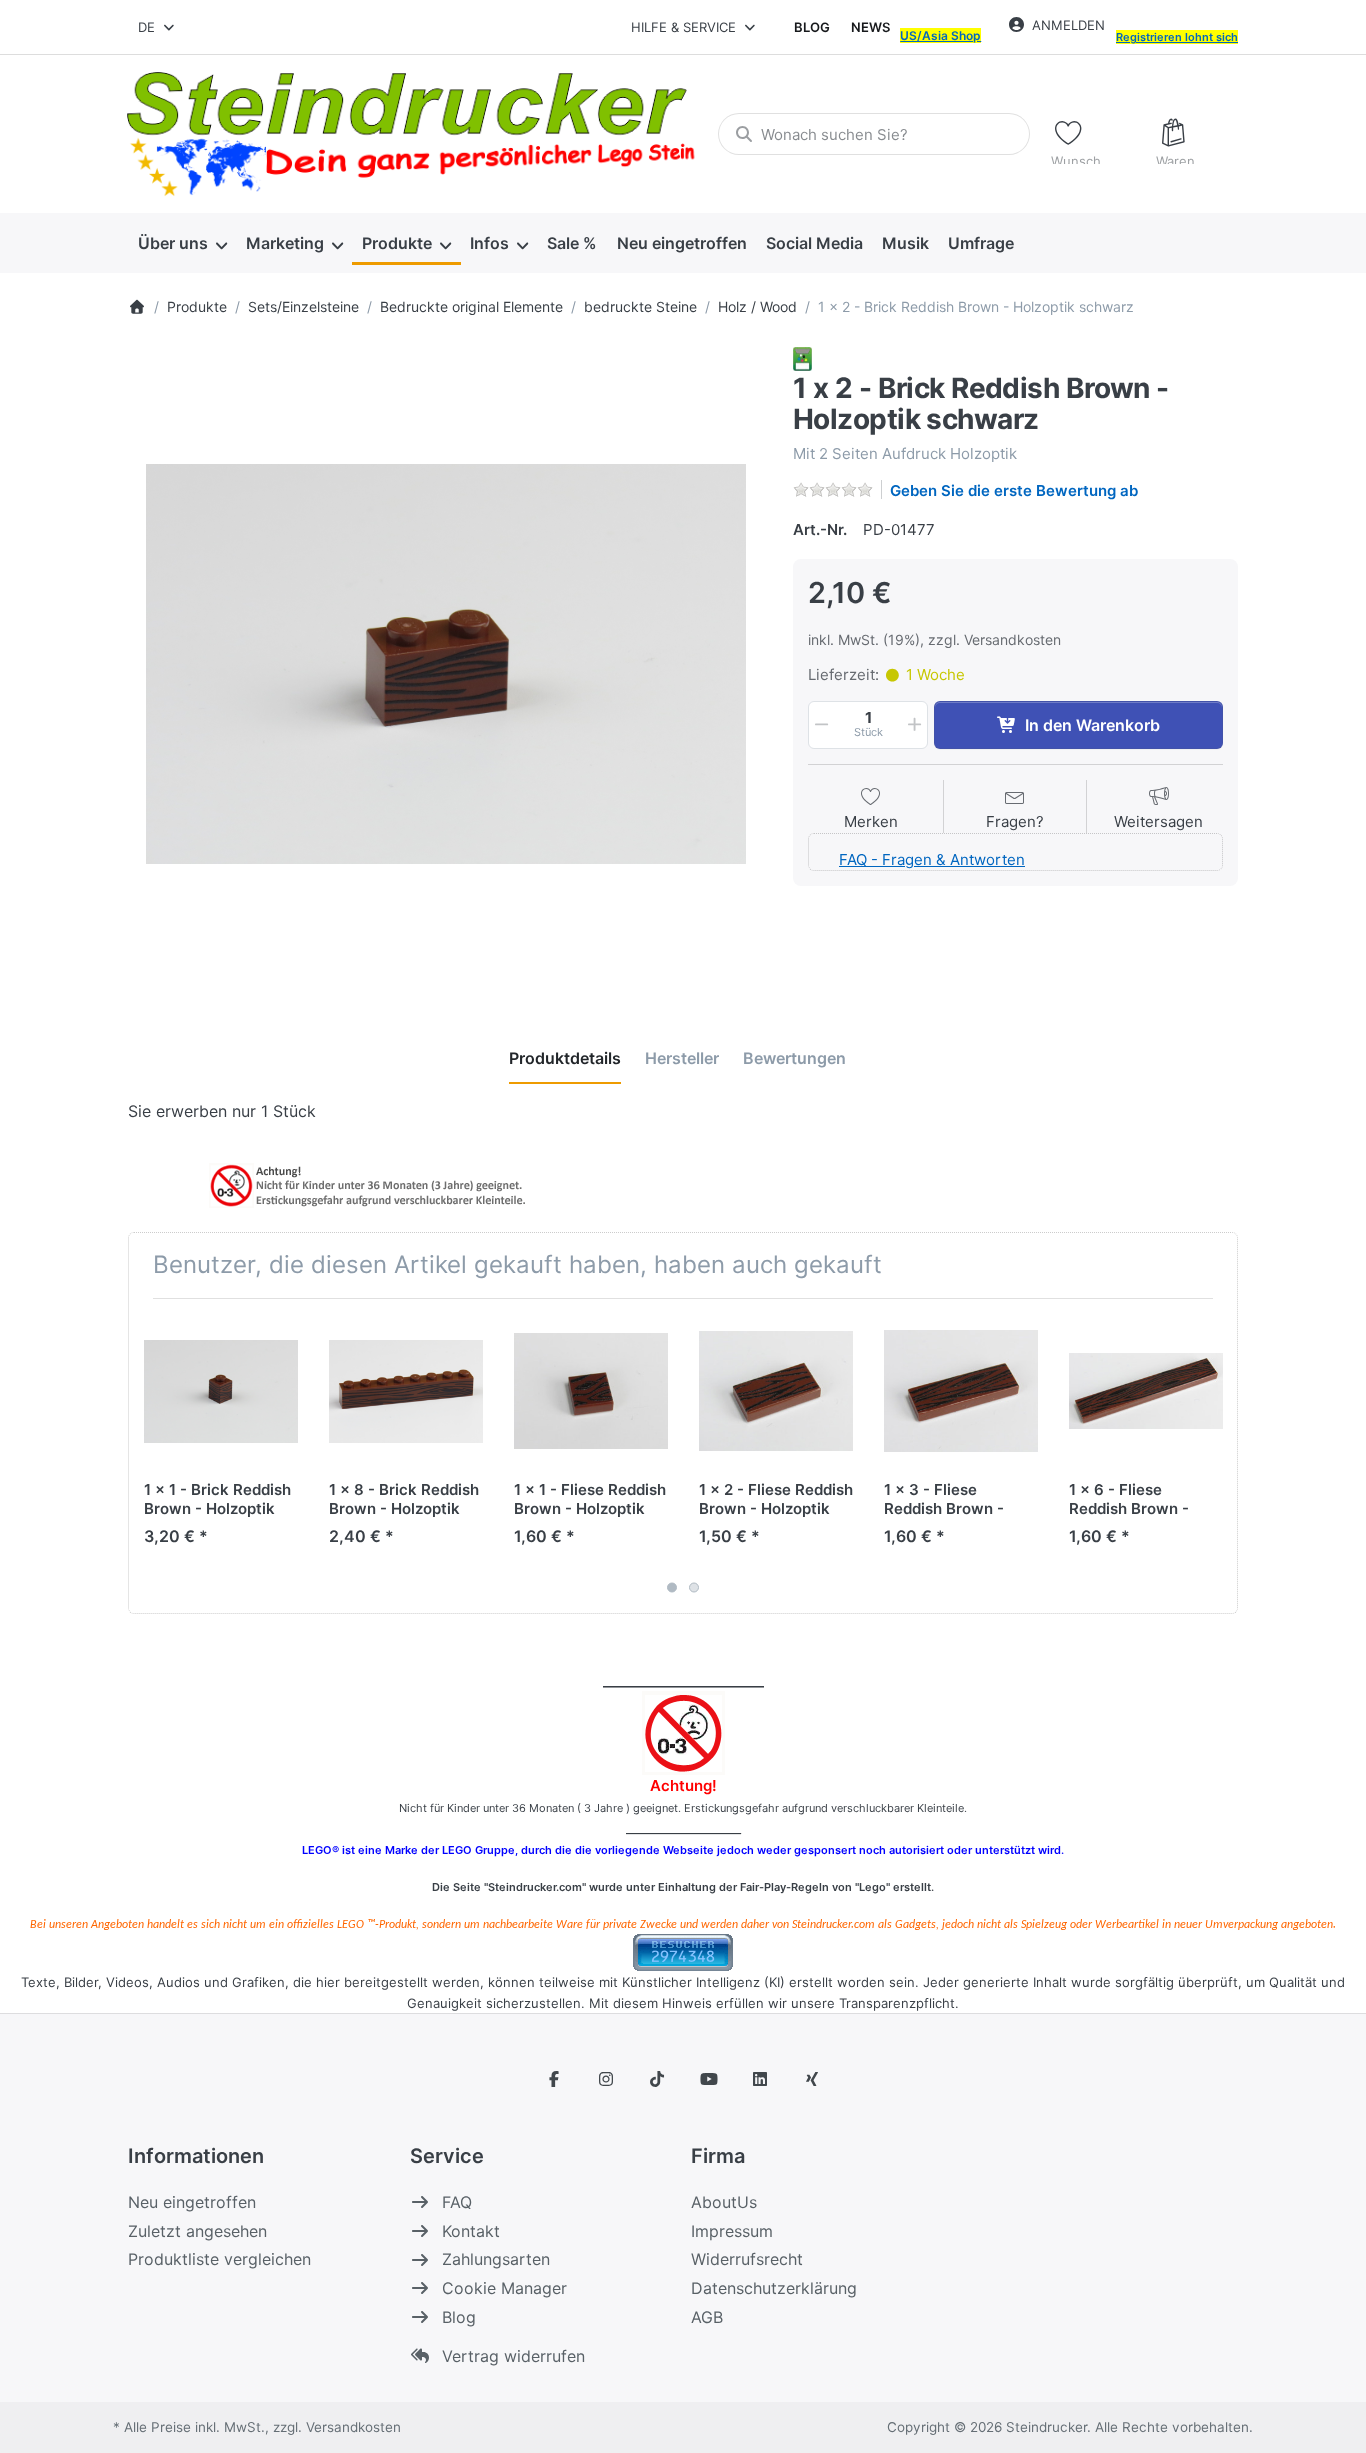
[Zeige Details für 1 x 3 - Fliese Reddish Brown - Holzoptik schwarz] (961, 1391)
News (870, 27)
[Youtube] (709, 2079)
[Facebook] (554, 2079)
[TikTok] (657, 2079)
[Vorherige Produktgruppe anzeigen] (151, 1456)
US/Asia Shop (940, 35)
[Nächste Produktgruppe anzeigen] (1215, 1456)
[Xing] (812, 2079)
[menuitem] (182, 244)
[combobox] (157, 27)
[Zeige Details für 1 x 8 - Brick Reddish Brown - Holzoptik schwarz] (406, 1391)
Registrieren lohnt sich (1177, 37)
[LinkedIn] (761, 2079)
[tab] (565, 1059)
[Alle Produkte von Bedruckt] (802, 357)
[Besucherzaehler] (683, 1950)
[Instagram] (606, 2079)
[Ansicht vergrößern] (445, 664)
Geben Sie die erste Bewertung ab (1014, 490)
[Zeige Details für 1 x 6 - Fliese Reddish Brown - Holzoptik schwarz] (1146, 1391)
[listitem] (445, 664)
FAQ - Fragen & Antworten (932, 859)
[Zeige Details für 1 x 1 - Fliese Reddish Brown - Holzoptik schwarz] (591, 1391)
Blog (812, 27)
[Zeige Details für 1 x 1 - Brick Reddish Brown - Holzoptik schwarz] (221, 1391)
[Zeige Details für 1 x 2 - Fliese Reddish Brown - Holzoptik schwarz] (776, 1391)
